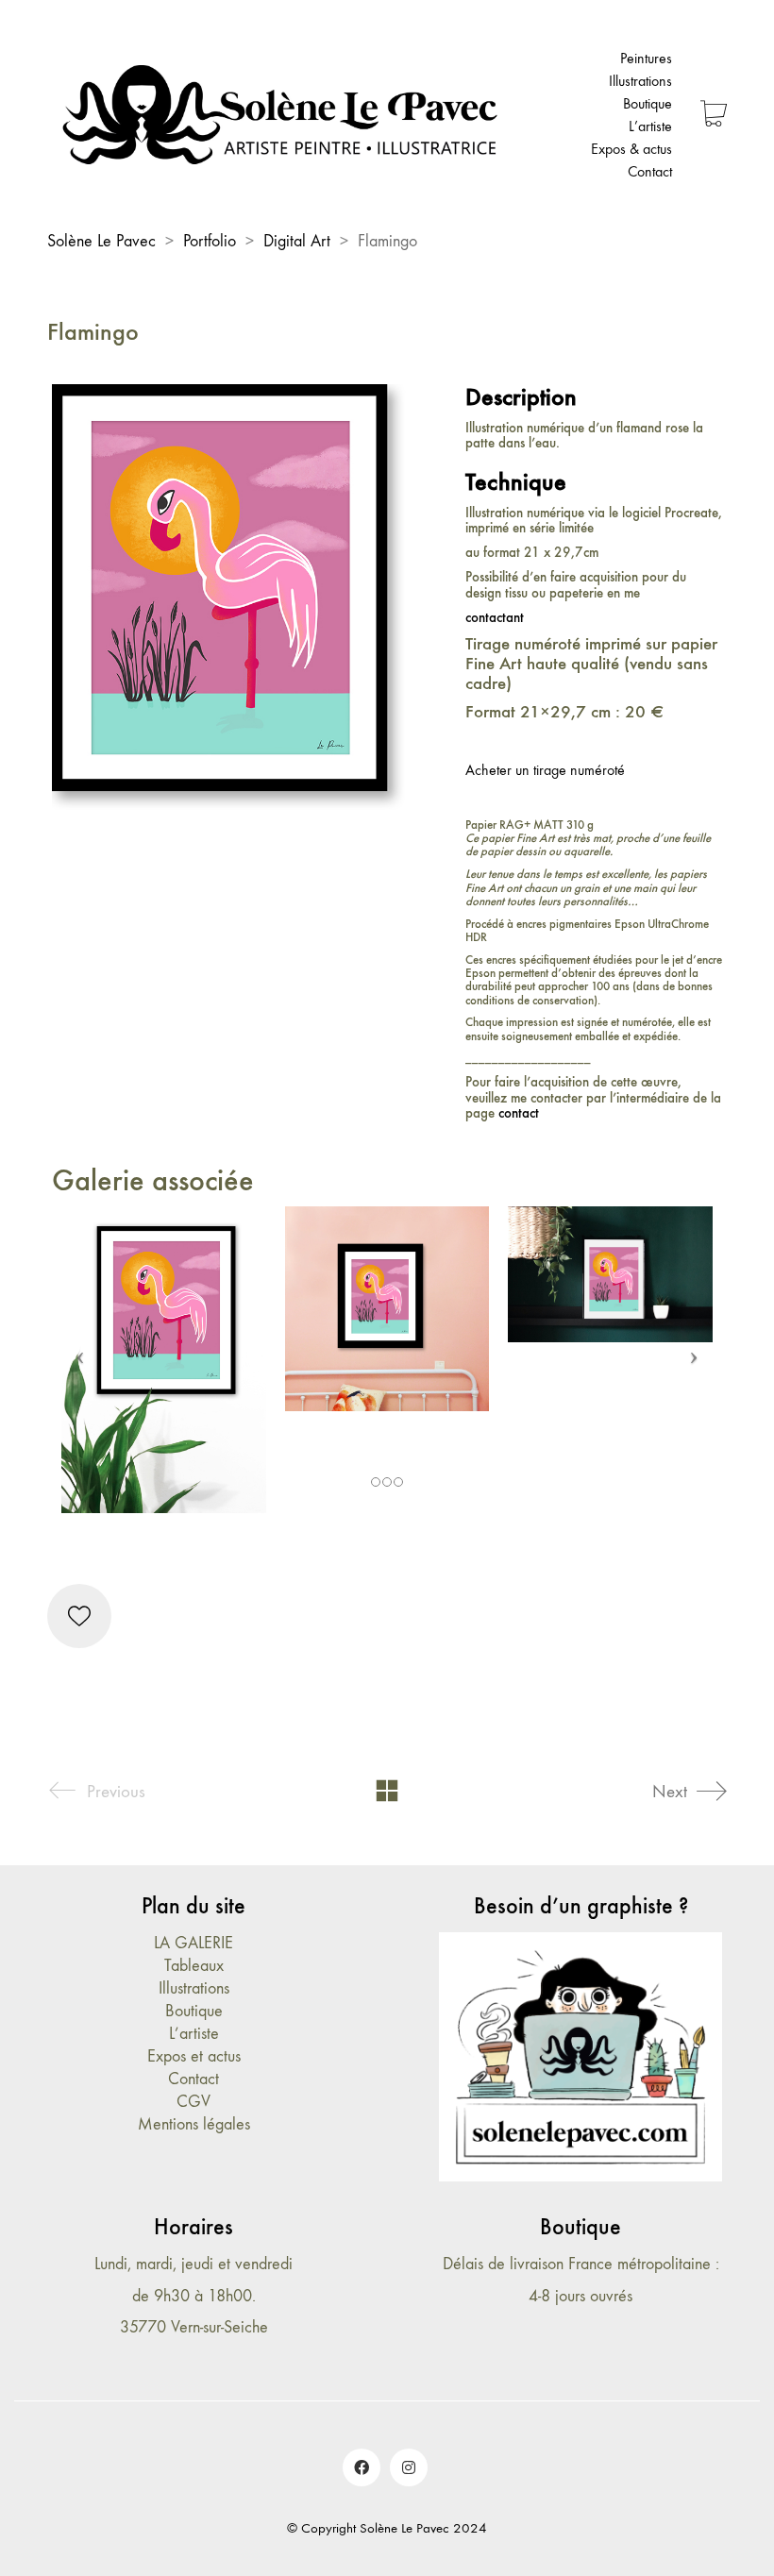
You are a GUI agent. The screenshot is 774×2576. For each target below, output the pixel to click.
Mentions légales (194, 2124)
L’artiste (194, 2034)
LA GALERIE (193, 1943)
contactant (495, 617)
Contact (193, 2079)
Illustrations (194, 1988)
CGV (193, 2102)
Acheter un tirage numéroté (545, 770)
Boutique (194, 2011)
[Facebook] (362, 2467)
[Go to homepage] (283, 115)
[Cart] (714, 116)
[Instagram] (409, 2467)
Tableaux (194, 1966)
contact (519, 1113)
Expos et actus (194, 2056)
